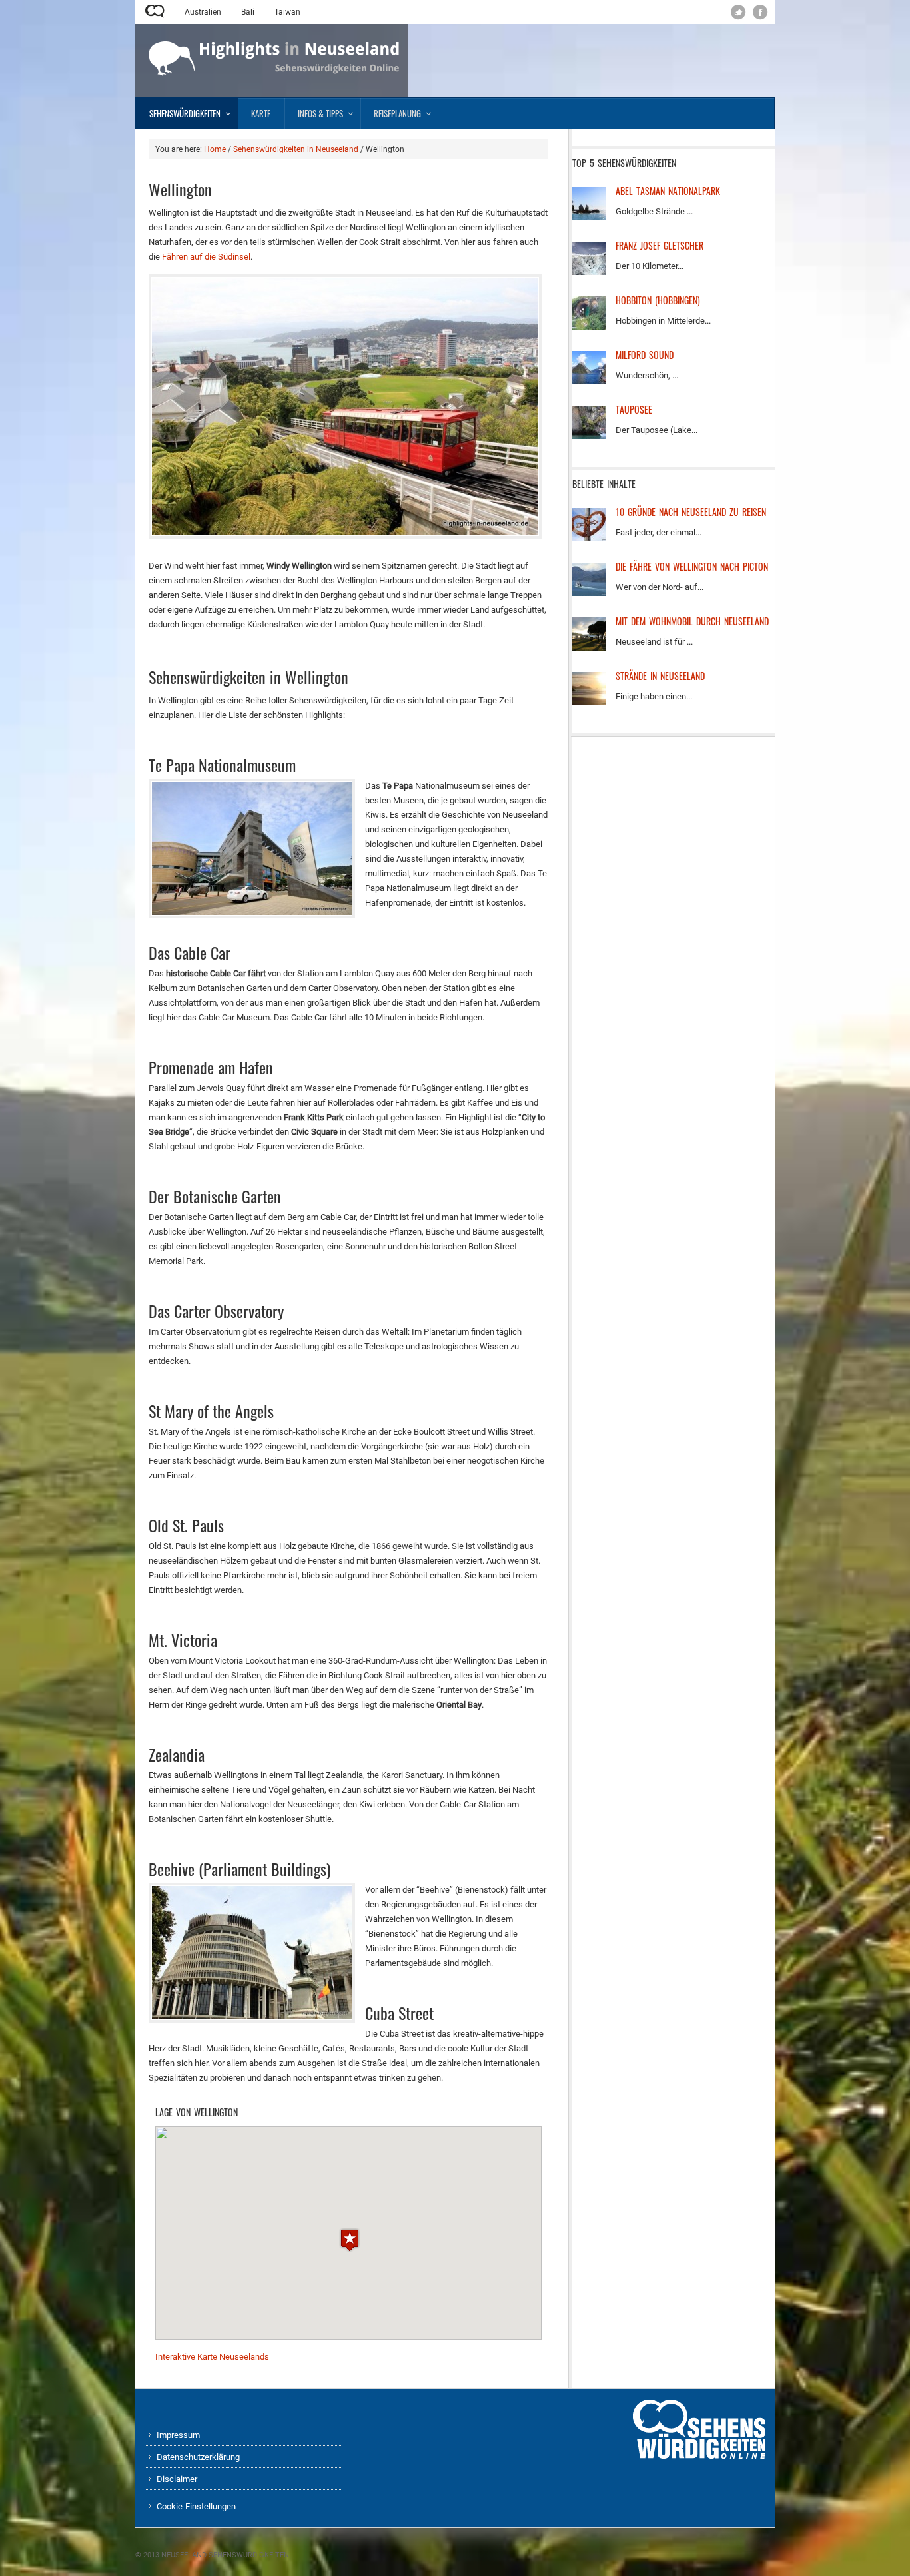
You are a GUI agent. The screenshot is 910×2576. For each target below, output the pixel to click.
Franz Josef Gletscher (660, 245)
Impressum (178, 2435)
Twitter (738, 12)
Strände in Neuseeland (660, 676)
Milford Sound (645, 355)
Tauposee (634, 409)
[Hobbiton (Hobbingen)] (589, 327)
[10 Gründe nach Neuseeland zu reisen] (589, 538)
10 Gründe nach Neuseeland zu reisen (691, 512)
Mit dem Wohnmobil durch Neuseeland (692, 621)
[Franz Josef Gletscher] (589, 272)
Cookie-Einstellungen (196, 2506)
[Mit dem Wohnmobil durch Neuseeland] (589, 648)
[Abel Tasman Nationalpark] (589, 217)
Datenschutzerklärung (198, 2457)
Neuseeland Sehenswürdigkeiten (225, 2555)
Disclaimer (177, 2479)
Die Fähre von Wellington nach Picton (692, 566)
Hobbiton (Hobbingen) (658, 300)
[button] (350, 2240)
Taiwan (287, 12)
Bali (248, 12)
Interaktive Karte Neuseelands (212, 2357)
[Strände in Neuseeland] (589, 702)
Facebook (760, 12)
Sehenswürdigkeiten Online (155, 11)
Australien (203, 12)
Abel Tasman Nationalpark (668, 191)
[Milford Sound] (589, 381)
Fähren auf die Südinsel (206, 257)
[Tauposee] (589, 436)
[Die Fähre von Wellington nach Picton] (589, 593)
